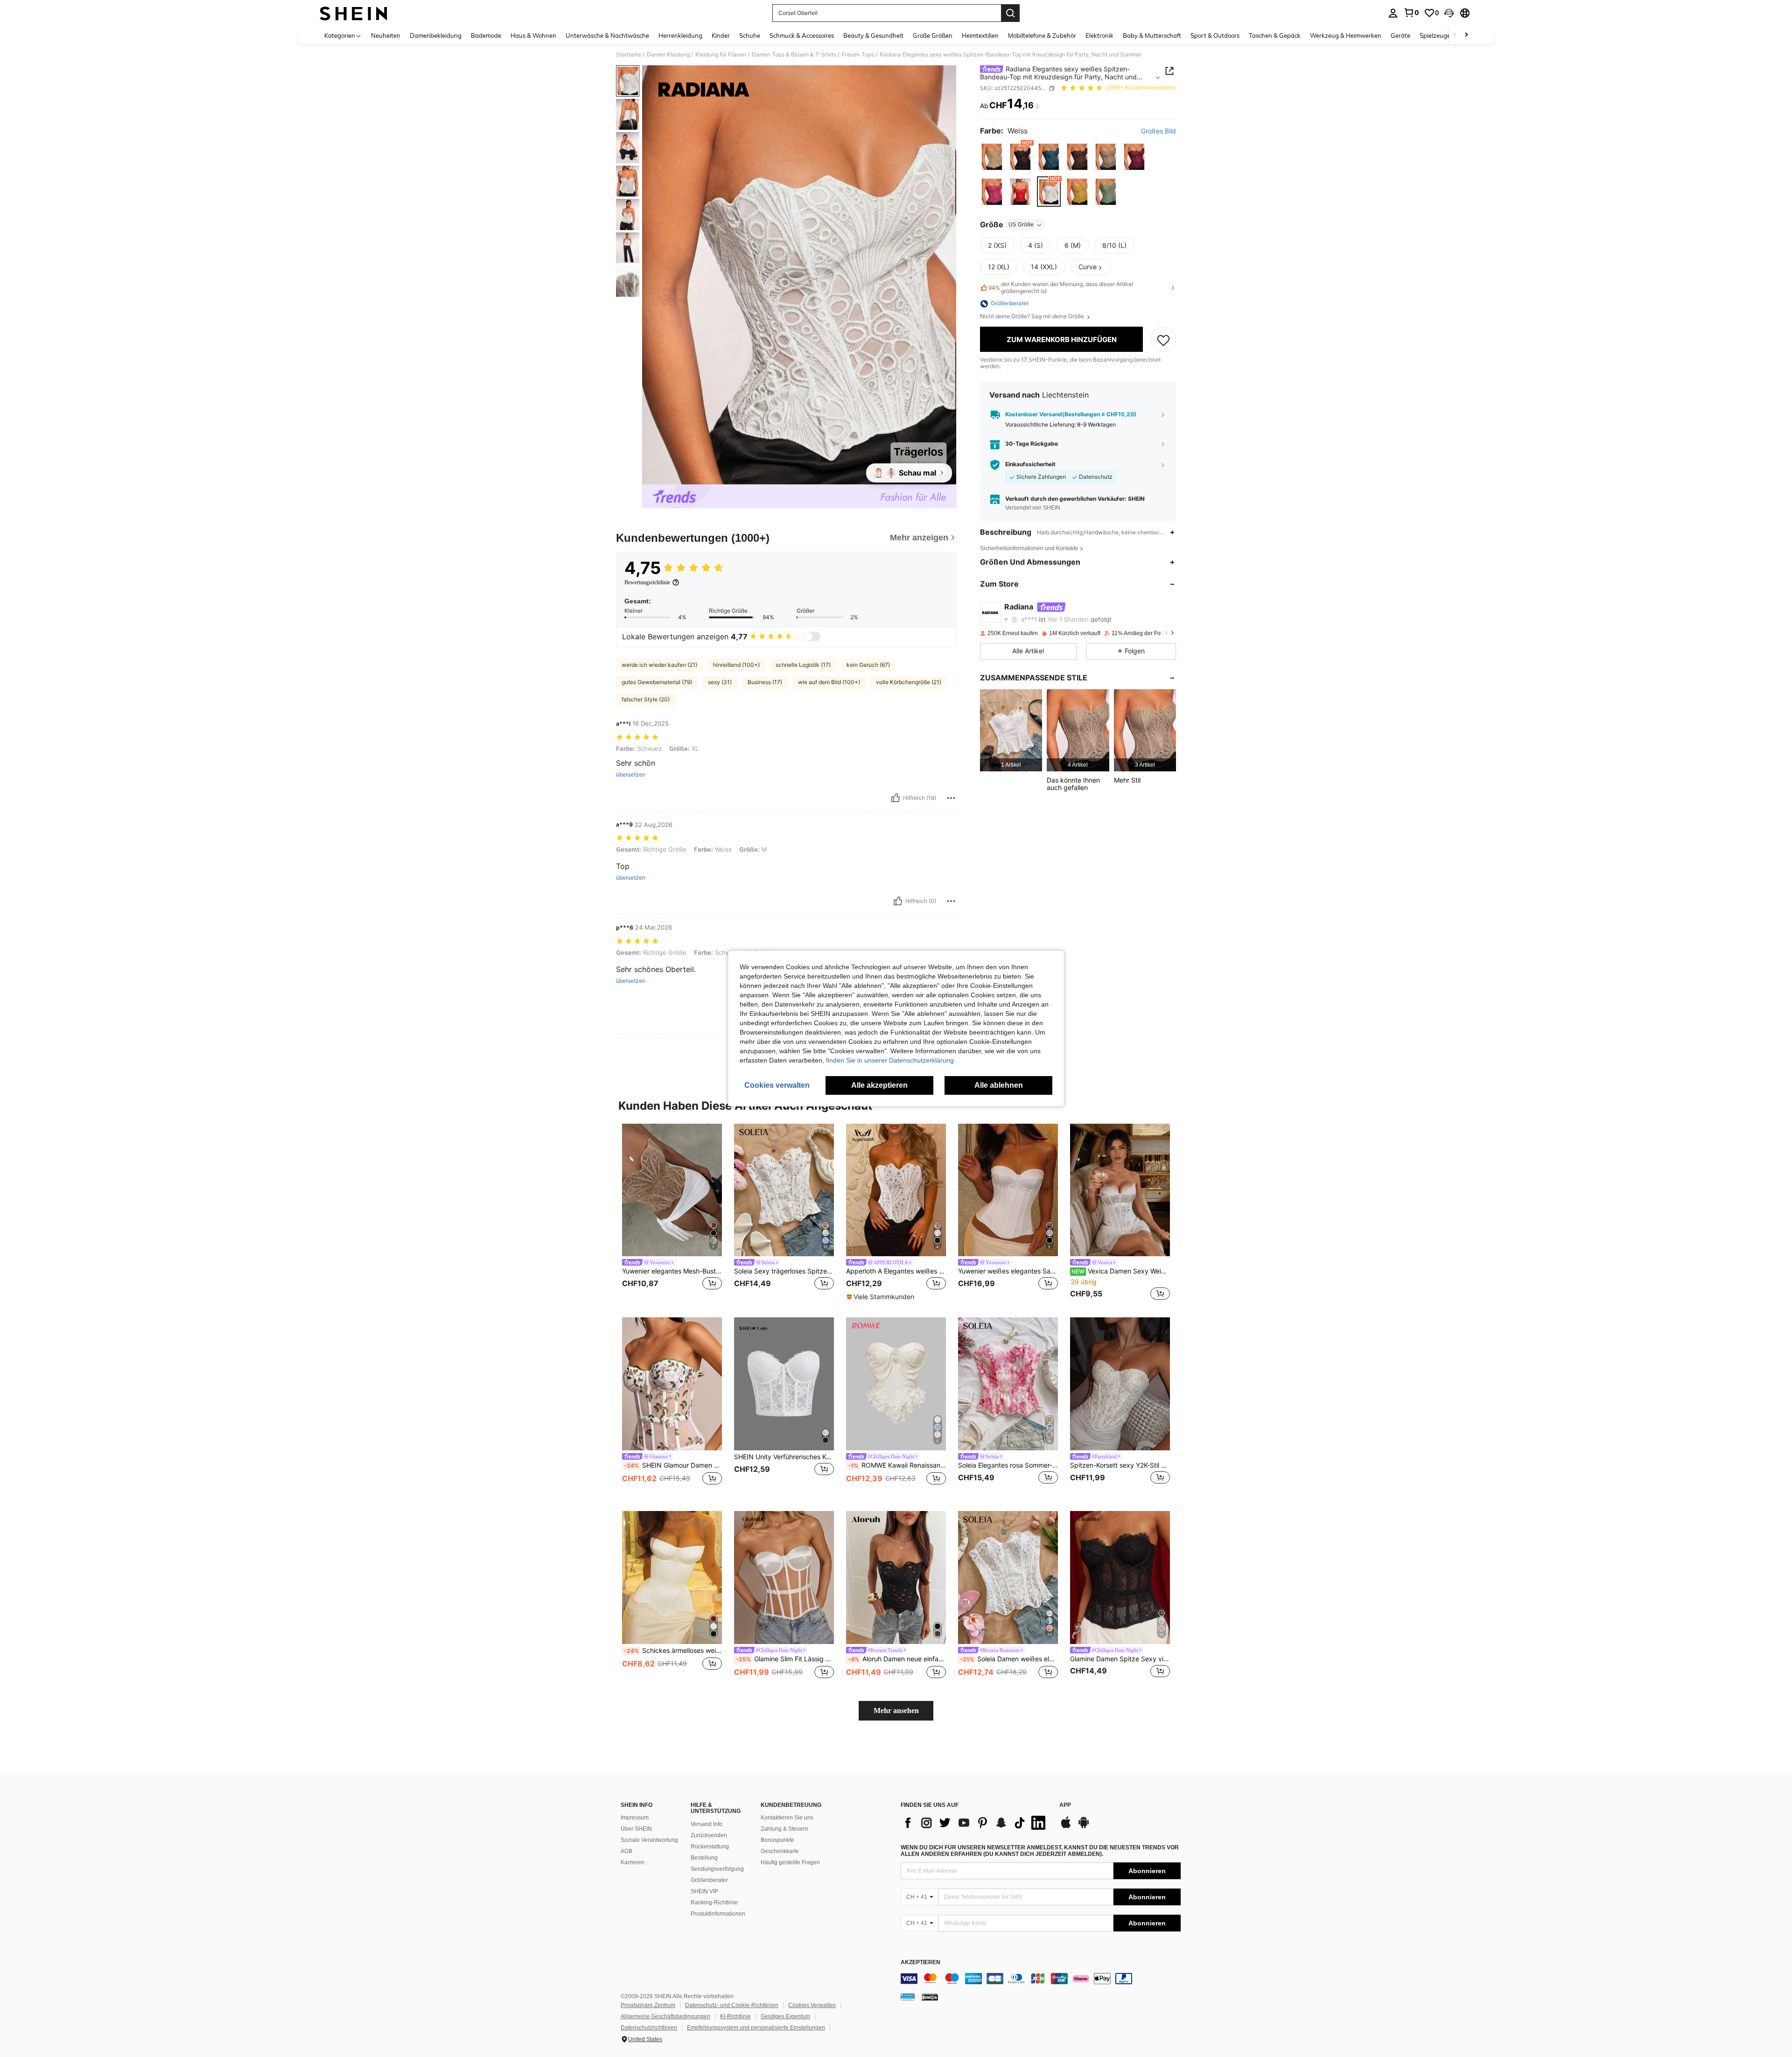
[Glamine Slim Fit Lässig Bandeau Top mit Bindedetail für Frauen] (784, 1578)
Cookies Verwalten (812, 2005)
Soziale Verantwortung (649, 1840)
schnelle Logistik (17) (803, 665)
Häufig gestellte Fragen (790, 1862)
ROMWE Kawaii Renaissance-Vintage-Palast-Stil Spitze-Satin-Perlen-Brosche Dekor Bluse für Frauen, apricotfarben (897, 1465)
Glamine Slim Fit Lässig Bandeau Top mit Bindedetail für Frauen (785, 1659)
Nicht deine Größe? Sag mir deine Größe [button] (1033, 317)
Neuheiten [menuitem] (386, 35)
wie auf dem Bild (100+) (829, 682)
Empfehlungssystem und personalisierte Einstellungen (756, 2028)
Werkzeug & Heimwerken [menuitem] (1346, 35)
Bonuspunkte (777, 1840)
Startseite (629, 55)
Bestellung (704, 1858)
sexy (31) (720, 682)
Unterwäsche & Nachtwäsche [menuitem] (607, 35)
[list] (975, 1823)
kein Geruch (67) (868, 665)
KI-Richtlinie (735, 2016)
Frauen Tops (858, 55)
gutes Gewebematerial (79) (657, 682)
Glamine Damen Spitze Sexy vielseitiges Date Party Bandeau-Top (1120, 1659)
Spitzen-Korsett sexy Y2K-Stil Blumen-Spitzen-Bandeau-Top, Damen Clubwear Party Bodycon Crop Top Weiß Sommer (1120, 1465)
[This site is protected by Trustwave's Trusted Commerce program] (908, 1996)
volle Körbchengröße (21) (909, 682)
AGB (626, 1851)
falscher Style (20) (646, 699)
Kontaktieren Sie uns (787, 1818)
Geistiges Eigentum (785, 2016)
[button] (1449, 13)
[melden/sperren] (951, 798)
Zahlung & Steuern (784, 1829)
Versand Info (707, 1824)
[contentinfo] (1041, 1979)
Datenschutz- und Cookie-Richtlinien (732, 2005)
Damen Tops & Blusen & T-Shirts (794, 55)
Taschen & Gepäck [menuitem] (1275, 35)
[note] (882, 1297)
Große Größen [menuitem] (933, 35)
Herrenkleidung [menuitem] (680, 35)
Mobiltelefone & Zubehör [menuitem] (1042, 35)
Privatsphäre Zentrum (648, 2005)
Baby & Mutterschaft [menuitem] (1152, 35)
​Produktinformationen (718, 1914)
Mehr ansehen (896, 1711)
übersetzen (631, 775)
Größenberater (709, 1880)
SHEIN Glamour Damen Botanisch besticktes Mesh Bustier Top (673, 1465)
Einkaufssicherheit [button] (1030, 465)
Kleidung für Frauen (721, 55)
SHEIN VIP (704, 1891)
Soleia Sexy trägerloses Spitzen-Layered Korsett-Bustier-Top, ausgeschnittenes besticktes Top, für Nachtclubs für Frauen (784, 1271)
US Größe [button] (1021, 225)
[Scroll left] (1455, 35)
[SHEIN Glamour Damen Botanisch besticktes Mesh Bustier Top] (672, 1384)
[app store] (1066, 1827)
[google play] (1084, 1827)
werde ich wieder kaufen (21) (659, 665)
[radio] (992, 157)
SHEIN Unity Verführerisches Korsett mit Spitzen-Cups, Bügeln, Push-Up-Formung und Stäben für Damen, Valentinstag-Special (784, 1457)
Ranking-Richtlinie (714, 1903)
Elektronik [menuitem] (1099, 35)
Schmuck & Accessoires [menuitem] (802, 35)
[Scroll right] (1466, 35)
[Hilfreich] (896, 798)
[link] (1411, 13)
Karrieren (633, 1862)
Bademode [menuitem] (486, 35)
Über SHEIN (636, 1829)
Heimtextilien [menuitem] (980, 35)
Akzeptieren (920, 1963)
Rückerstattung (710, 1847)
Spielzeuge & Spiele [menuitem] (1447, 35)
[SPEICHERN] (1163, 340)
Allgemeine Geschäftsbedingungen (665, 2016)
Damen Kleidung (668, 55)
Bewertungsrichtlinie (647, 582)
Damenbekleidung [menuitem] (436, 35)
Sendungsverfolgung (717, 1869)
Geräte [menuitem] (1400, 35)
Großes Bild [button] (1158, 131)
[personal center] (1393, 13)
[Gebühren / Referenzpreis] (1037, 106)
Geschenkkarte (780, 1851)
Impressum (635, 1818)
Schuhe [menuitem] (750, 35)
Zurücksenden (709, 1835)
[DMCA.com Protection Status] (930, 1996)
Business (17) (765, 682)
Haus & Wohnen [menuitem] (533, 35)
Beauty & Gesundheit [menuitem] (873, 35)
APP (1065, 1805)
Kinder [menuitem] (721, 35)
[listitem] (1011, 731)
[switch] (812, 637)
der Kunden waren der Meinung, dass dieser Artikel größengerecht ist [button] (1061, 288)
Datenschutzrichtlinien (649, 2028)
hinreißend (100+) (736, 665)
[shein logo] (353, 13)
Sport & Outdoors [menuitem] (1215, 35)
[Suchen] (1010, 13)
